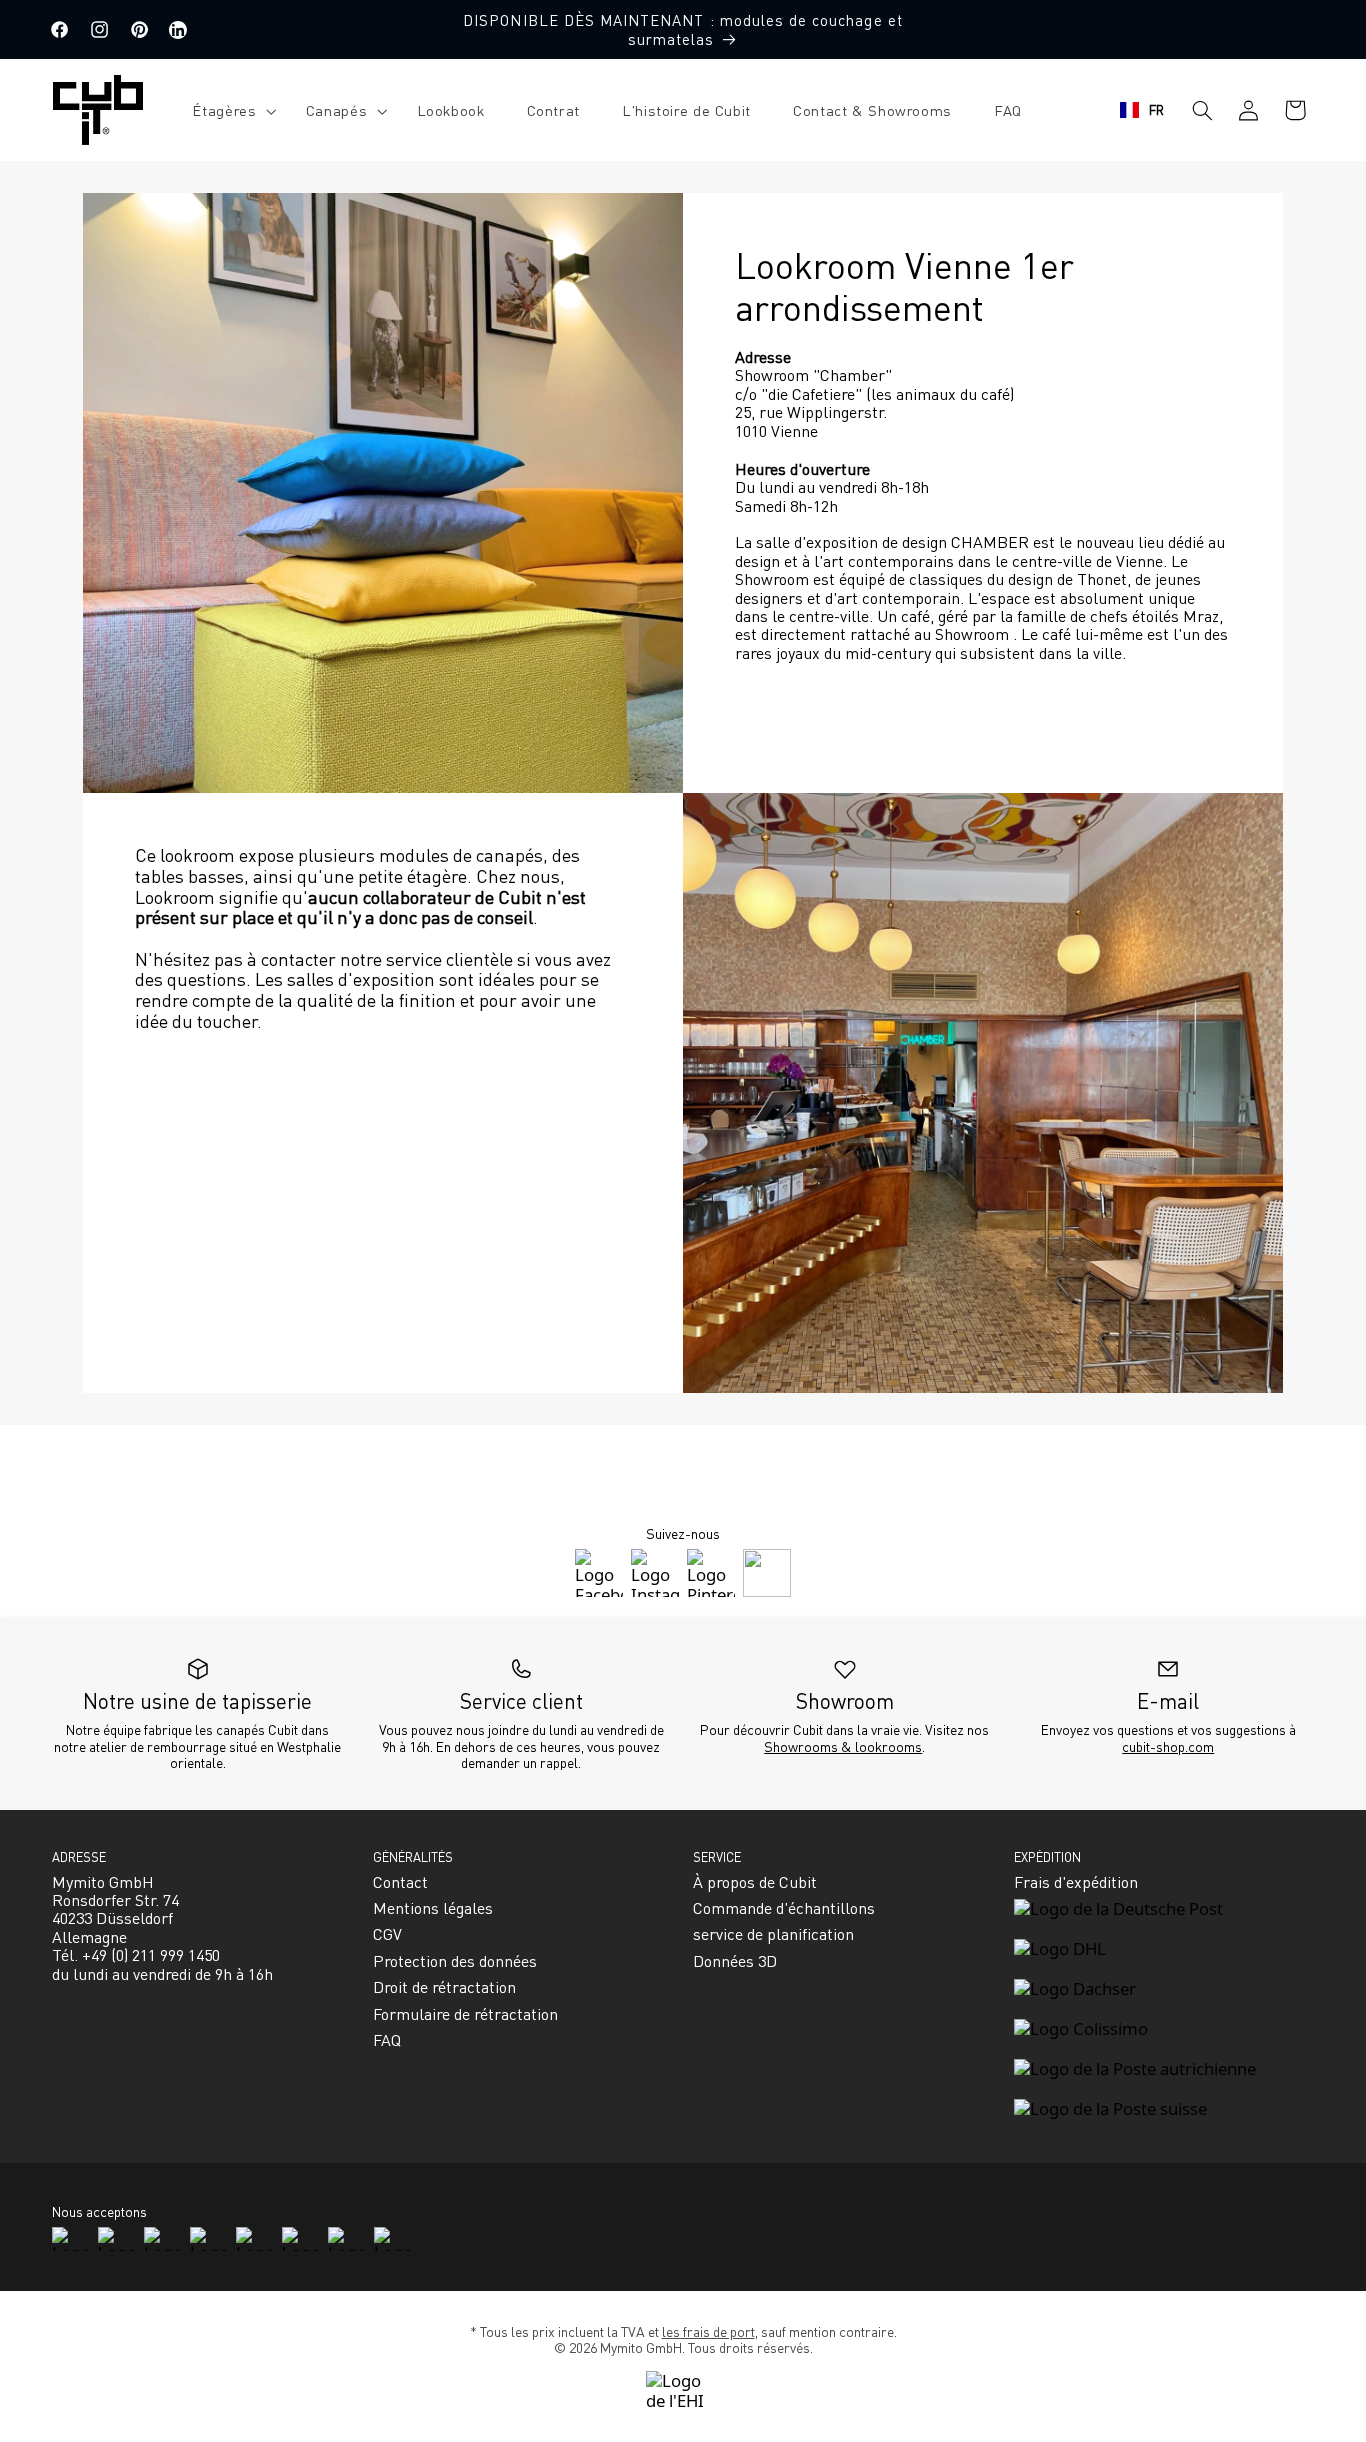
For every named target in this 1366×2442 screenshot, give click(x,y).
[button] (227, 110)
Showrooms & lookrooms (843, 1746)
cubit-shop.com (1168, 1746)
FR (1157, 109)
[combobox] (1142, 110)
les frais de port (708, 2331)
